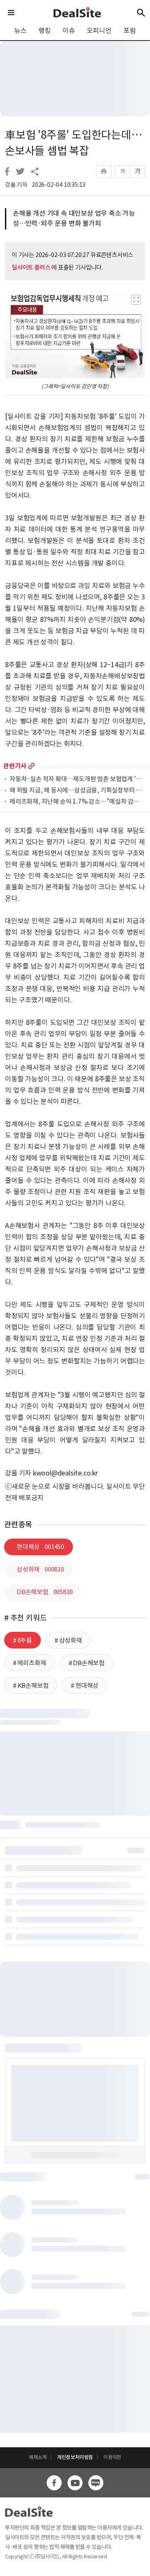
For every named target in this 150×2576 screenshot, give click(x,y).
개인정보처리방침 (75, 2457)
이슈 (69, 31)
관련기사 (15, 766)
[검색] (141, 13)
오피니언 (99, 31)
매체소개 (38, 2457)
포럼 (130, 31)
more (31, 766)
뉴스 (20, 31)
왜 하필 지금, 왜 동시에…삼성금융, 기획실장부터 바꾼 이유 (77, 791)
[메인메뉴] (11, 13)
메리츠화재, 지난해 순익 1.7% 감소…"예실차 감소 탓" (77, 802)
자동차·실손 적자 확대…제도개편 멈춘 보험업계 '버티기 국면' (77, 779)
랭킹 (45, 31)
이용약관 (112, 2457)
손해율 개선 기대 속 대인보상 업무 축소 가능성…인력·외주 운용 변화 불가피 (74, 218)
